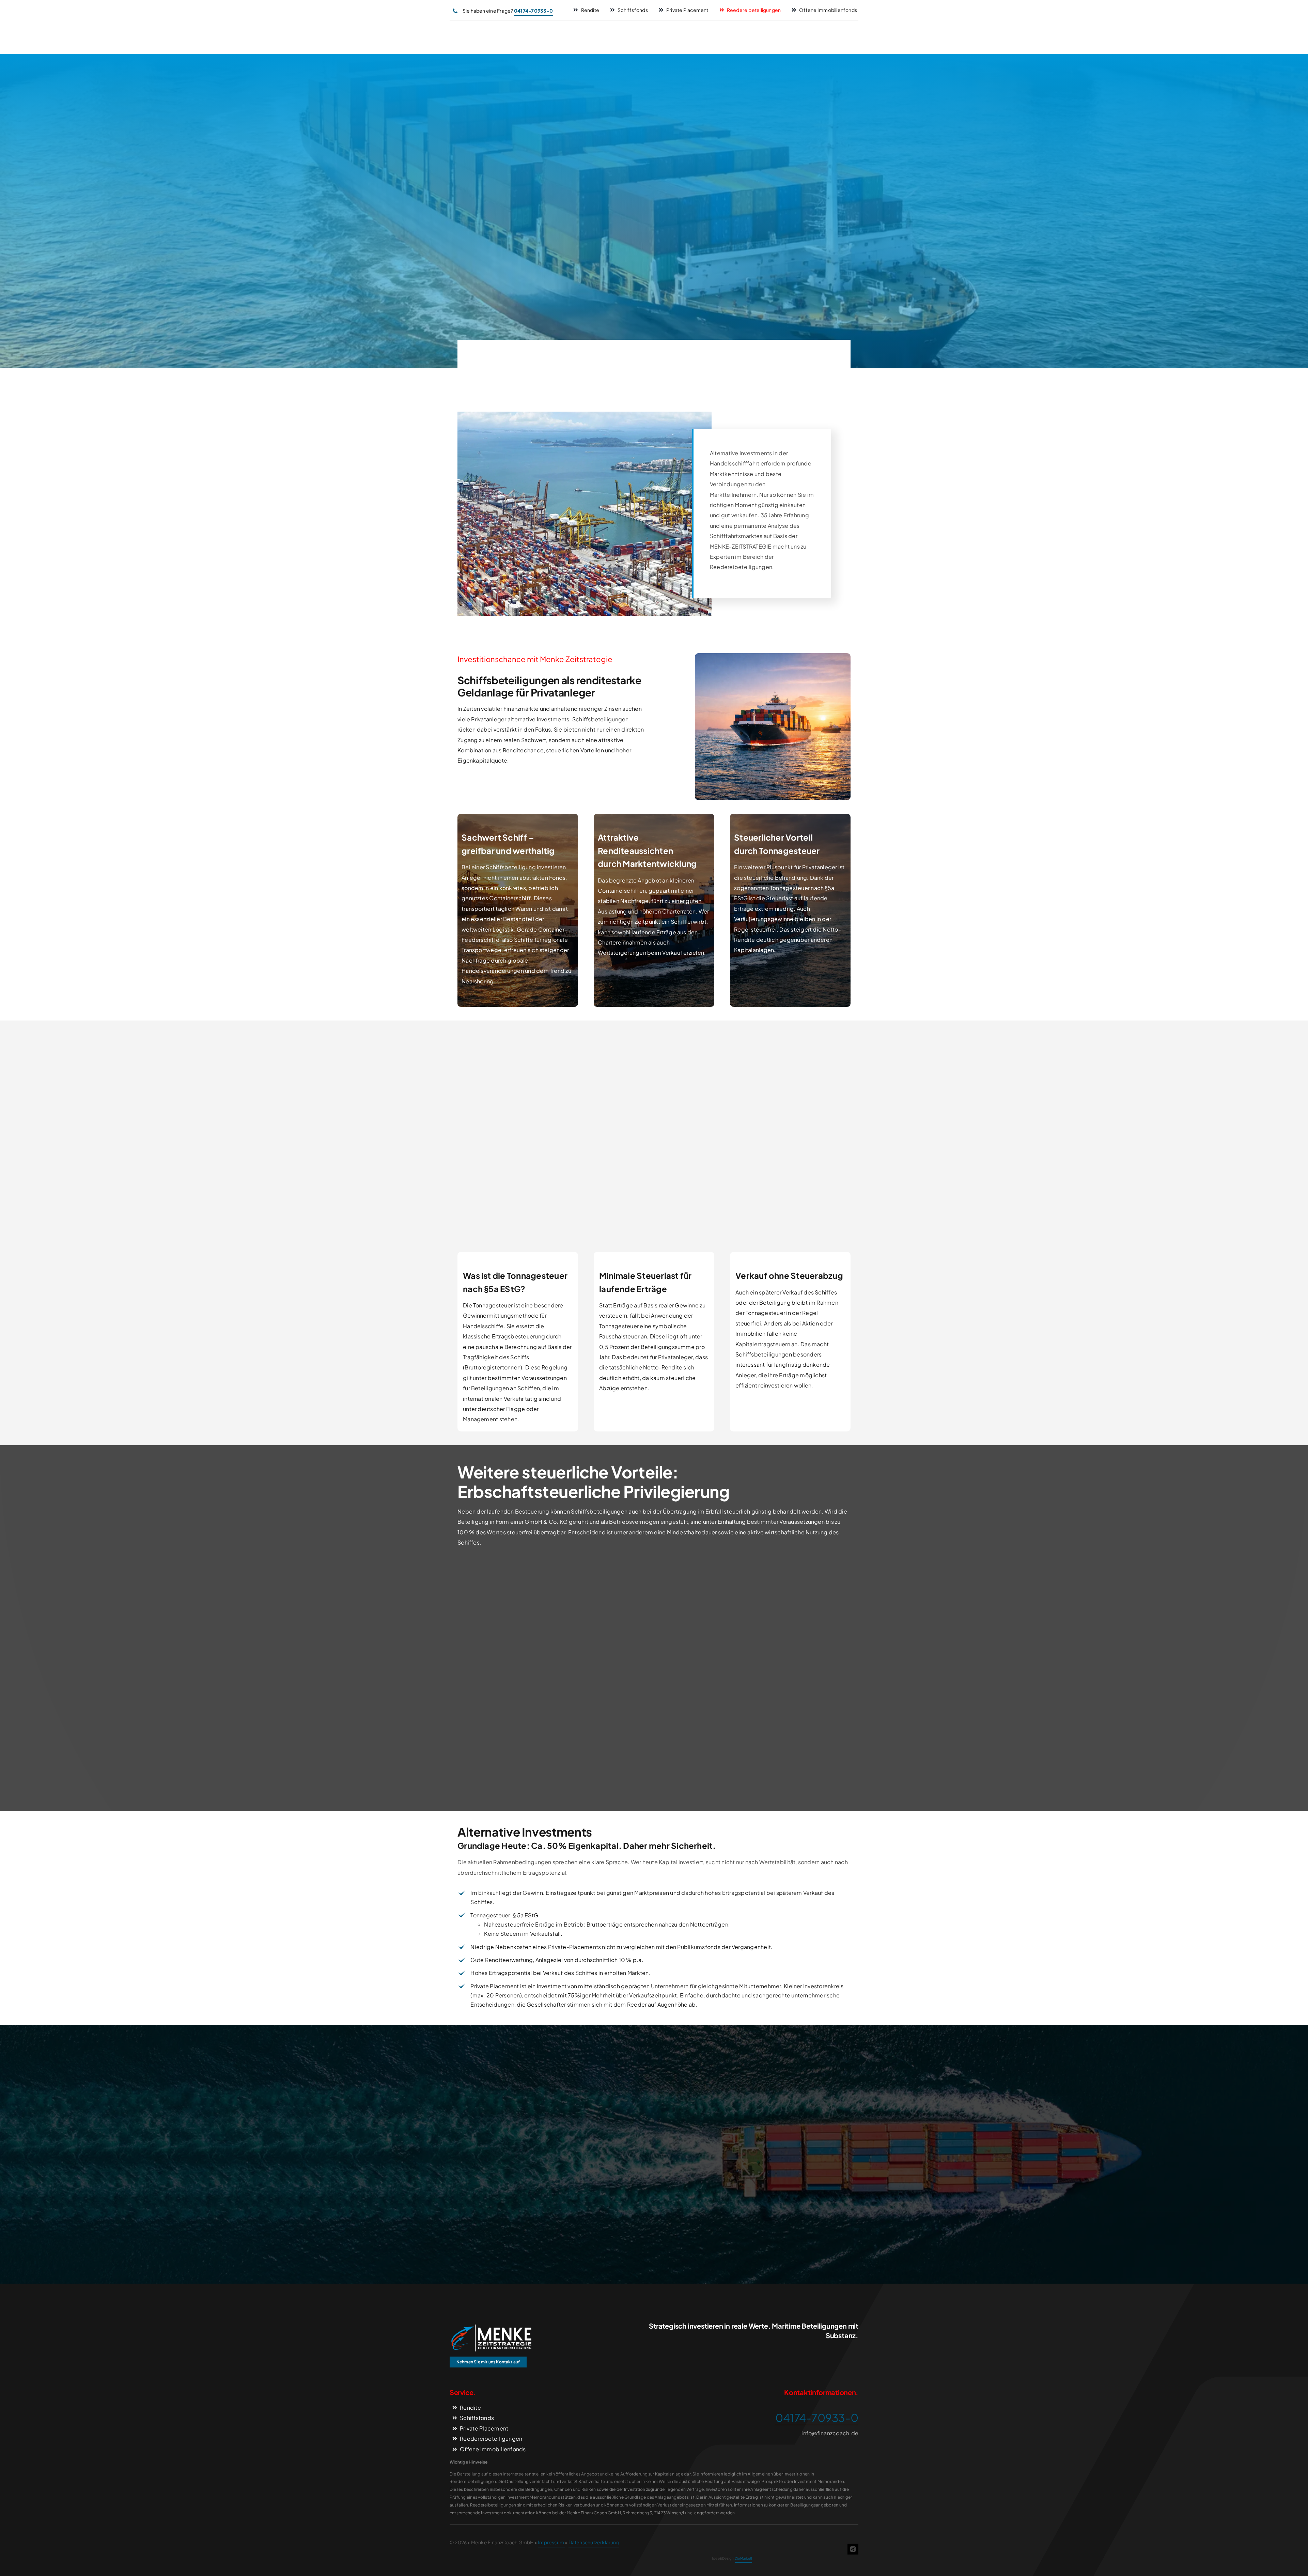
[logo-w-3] (490, 2327)
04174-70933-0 (817, 2418)
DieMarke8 (743, 2558)
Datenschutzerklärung (594, 2542)
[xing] (853, 2549)
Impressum (551, 2542)
